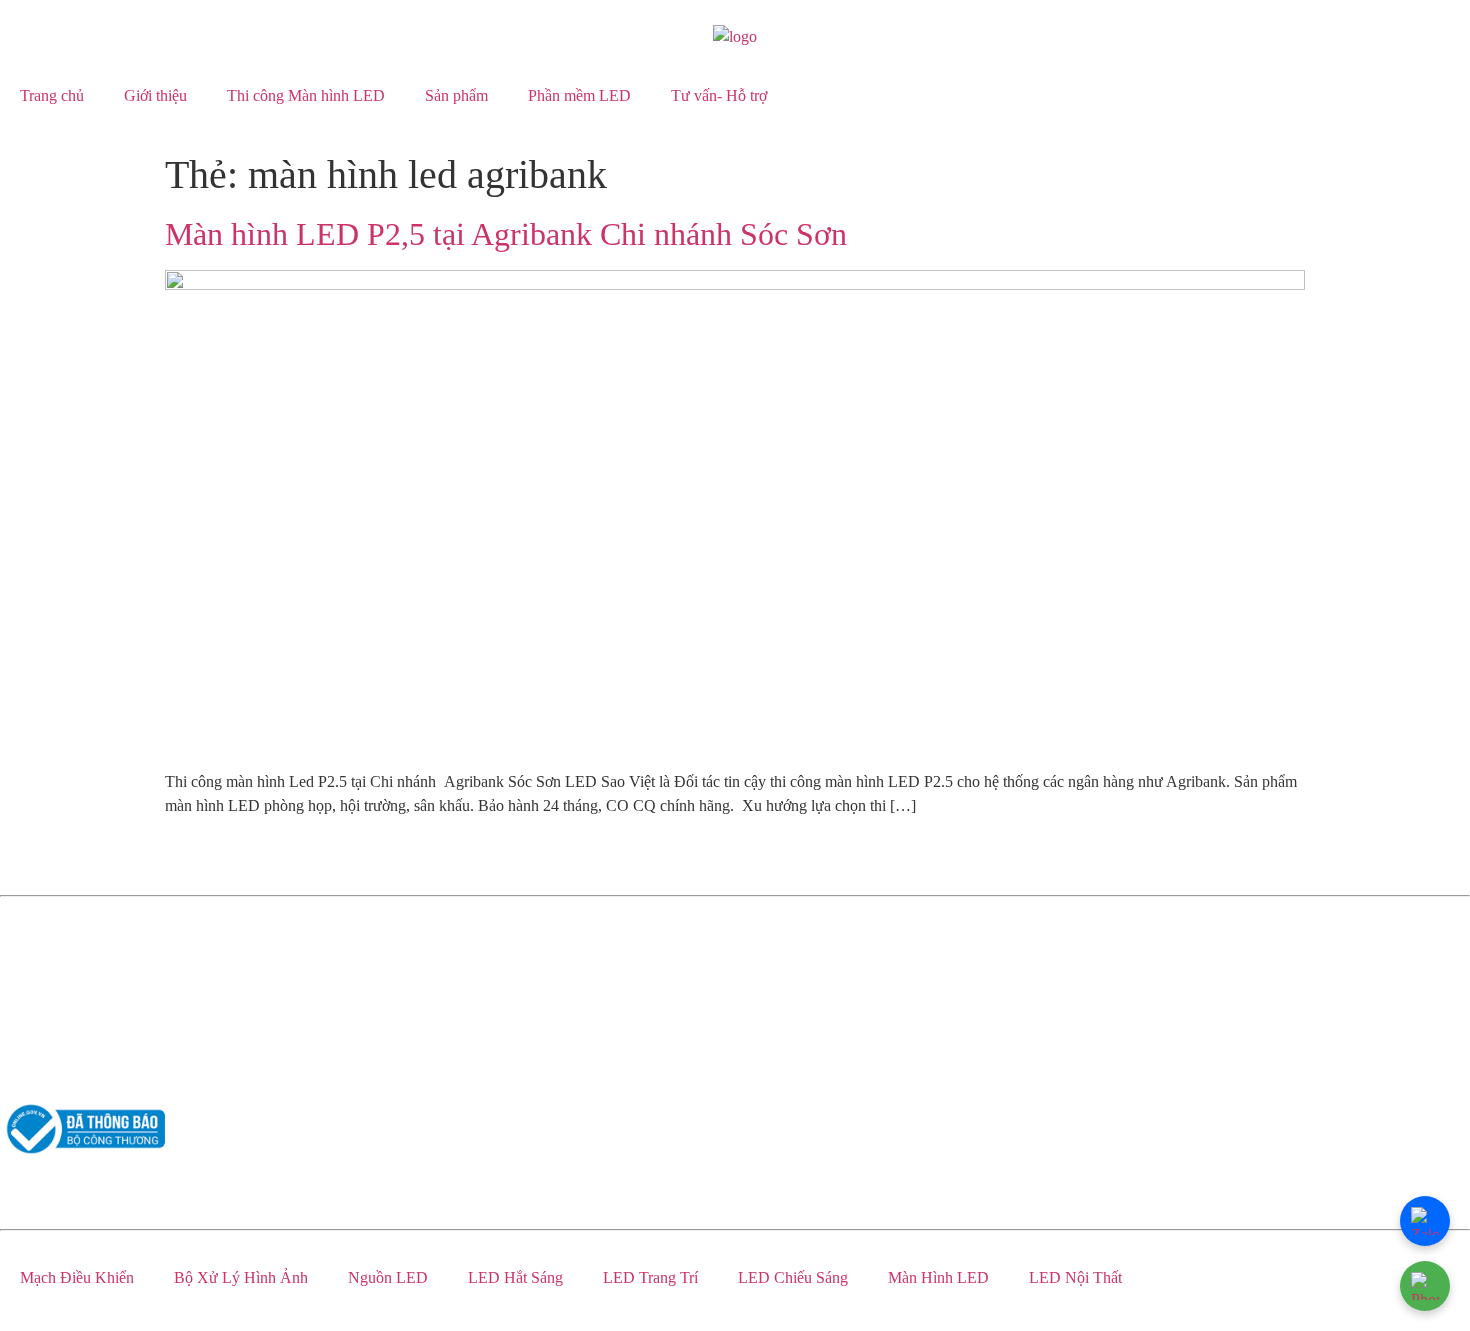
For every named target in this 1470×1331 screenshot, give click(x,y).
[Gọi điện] (1425, 1286)
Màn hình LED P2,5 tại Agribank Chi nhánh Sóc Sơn (506, 234)
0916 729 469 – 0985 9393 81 (96, 946)
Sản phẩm (456, 95)
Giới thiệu (155, 95)
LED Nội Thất (1075, 1277)
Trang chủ (52, 95)
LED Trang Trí (650, 1277)
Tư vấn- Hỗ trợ (719, 95)
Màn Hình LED (938, 1277)
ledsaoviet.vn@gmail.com (82, 984)
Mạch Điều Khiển (77, 1277)
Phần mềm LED (579, 95)
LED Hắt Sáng (515, 1277)
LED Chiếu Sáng (793, 1277)
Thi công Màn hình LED (306, 95)
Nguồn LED (388, 1277)
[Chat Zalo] (1425, 1221)
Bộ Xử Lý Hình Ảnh (241, 1277)
